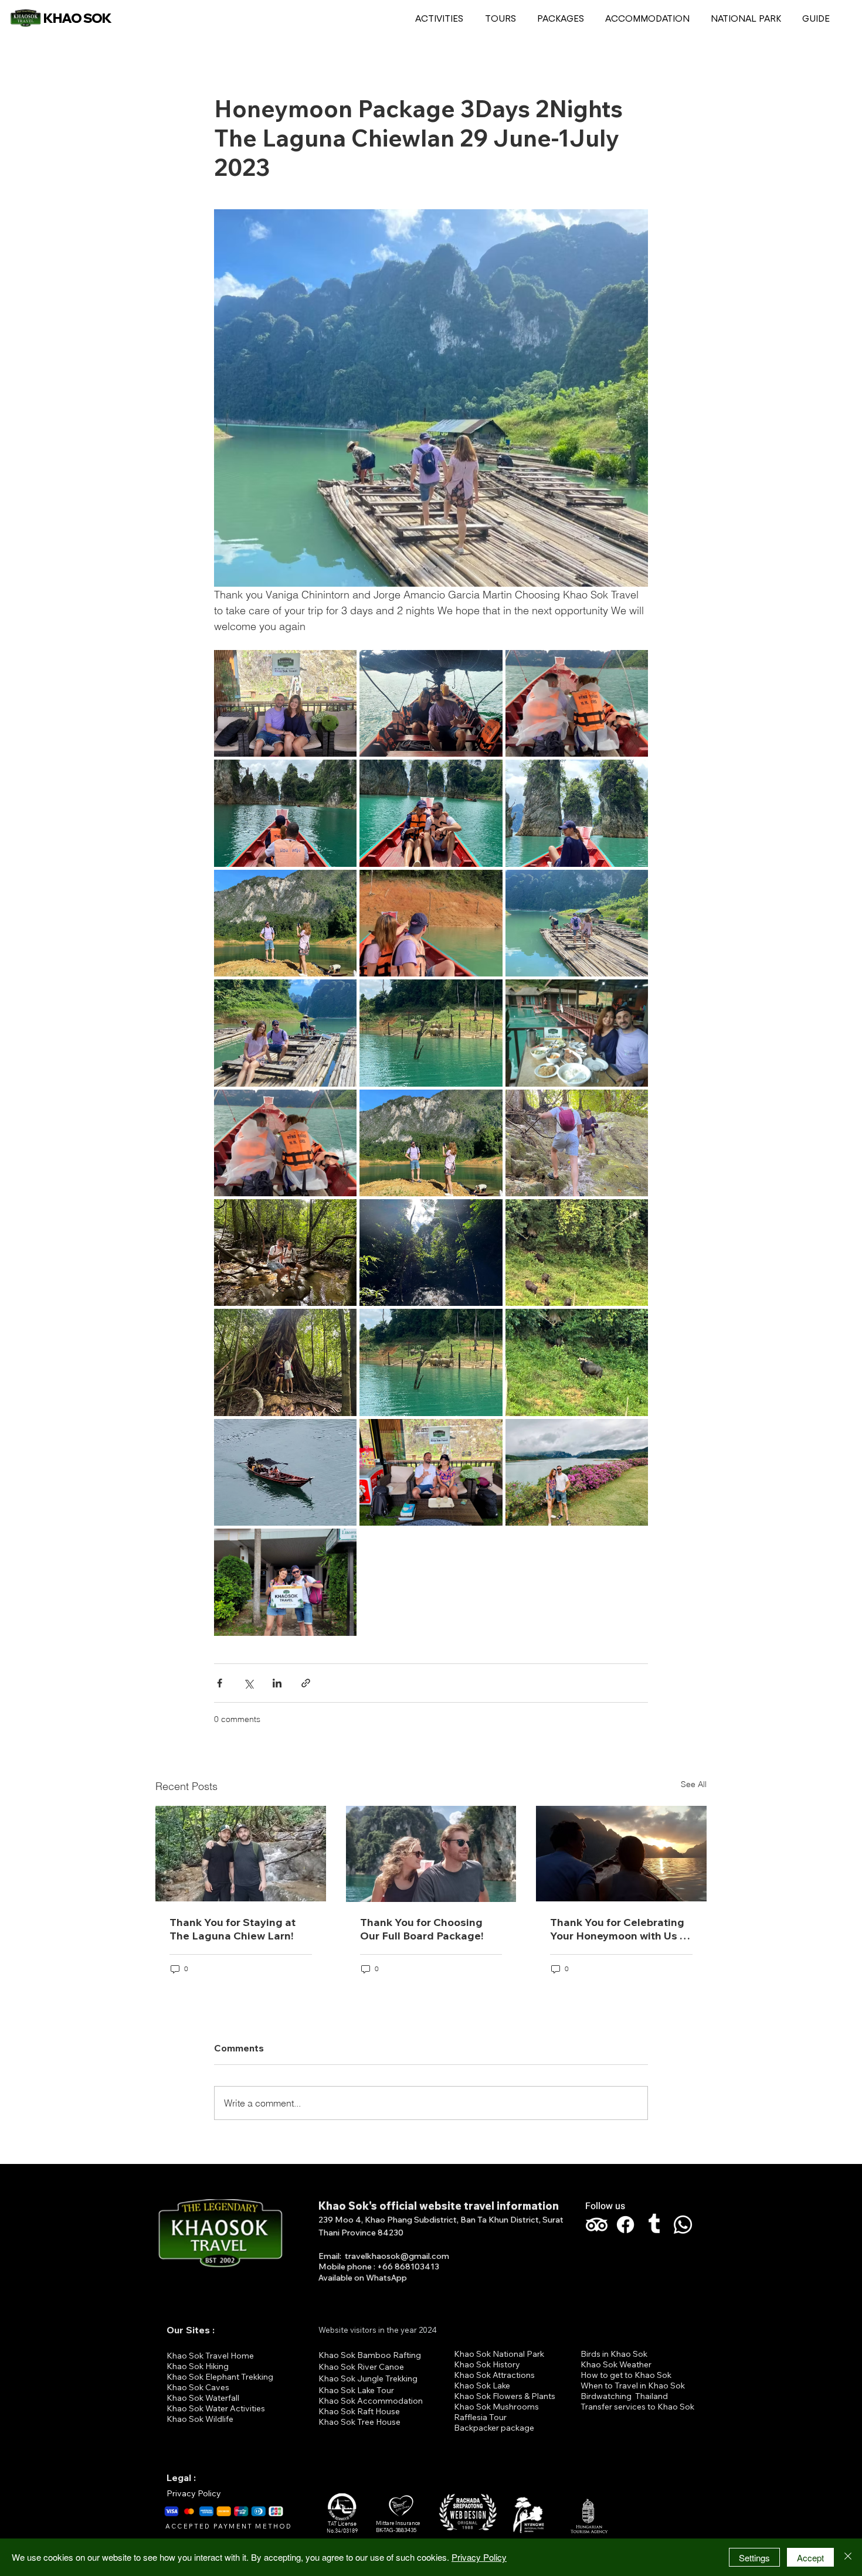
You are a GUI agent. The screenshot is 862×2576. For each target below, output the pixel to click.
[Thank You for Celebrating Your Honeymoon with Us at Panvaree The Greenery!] (621, 1854)
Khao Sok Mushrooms (496, 2407)
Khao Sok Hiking (198, 2366)
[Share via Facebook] (220, 1683)
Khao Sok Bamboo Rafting (370, 2355)
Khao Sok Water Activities (216, 2408)
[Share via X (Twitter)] (248, 1683)
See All (694, 1784)
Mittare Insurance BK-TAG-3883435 (398, 2527)
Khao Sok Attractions (494, 2375)
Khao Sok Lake (482, 2386)
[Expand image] (285, 703)
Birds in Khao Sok (614, 2354)
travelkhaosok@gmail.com (397, 2256)
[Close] (848, 2557)
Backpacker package (494, 2428)
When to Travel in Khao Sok (633, 2386)
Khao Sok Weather (616, 2364)
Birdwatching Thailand (624, 2396)
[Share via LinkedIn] (277, 1683)
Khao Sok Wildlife (200, 2419)
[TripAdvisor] (597, 2225)
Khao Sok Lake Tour (356, 2390)
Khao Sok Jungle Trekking (368, 2378)
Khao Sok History (487, 2364)
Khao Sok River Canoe (361, 2367)
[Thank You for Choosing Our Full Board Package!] (431, 1854)
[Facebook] (625, 2225)
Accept (810, 2558)
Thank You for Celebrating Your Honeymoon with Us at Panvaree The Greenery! (620, 1929)
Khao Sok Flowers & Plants (505, 2396)
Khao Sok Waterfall (203, 2398)
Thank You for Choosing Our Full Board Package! (422, 1929)
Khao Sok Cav (194, 2387)
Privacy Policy (194, 2493)
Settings (754, 2558)
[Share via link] (306, 1683)
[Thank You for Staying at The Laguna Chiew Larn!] (241, 1854)
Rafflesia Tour (480, 2417)
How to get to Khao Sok (626, 2375)
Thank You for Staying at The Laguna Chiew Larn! (233, 1929)
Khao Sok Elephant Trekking (220, 2377)
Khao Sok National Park (499, 2354)
